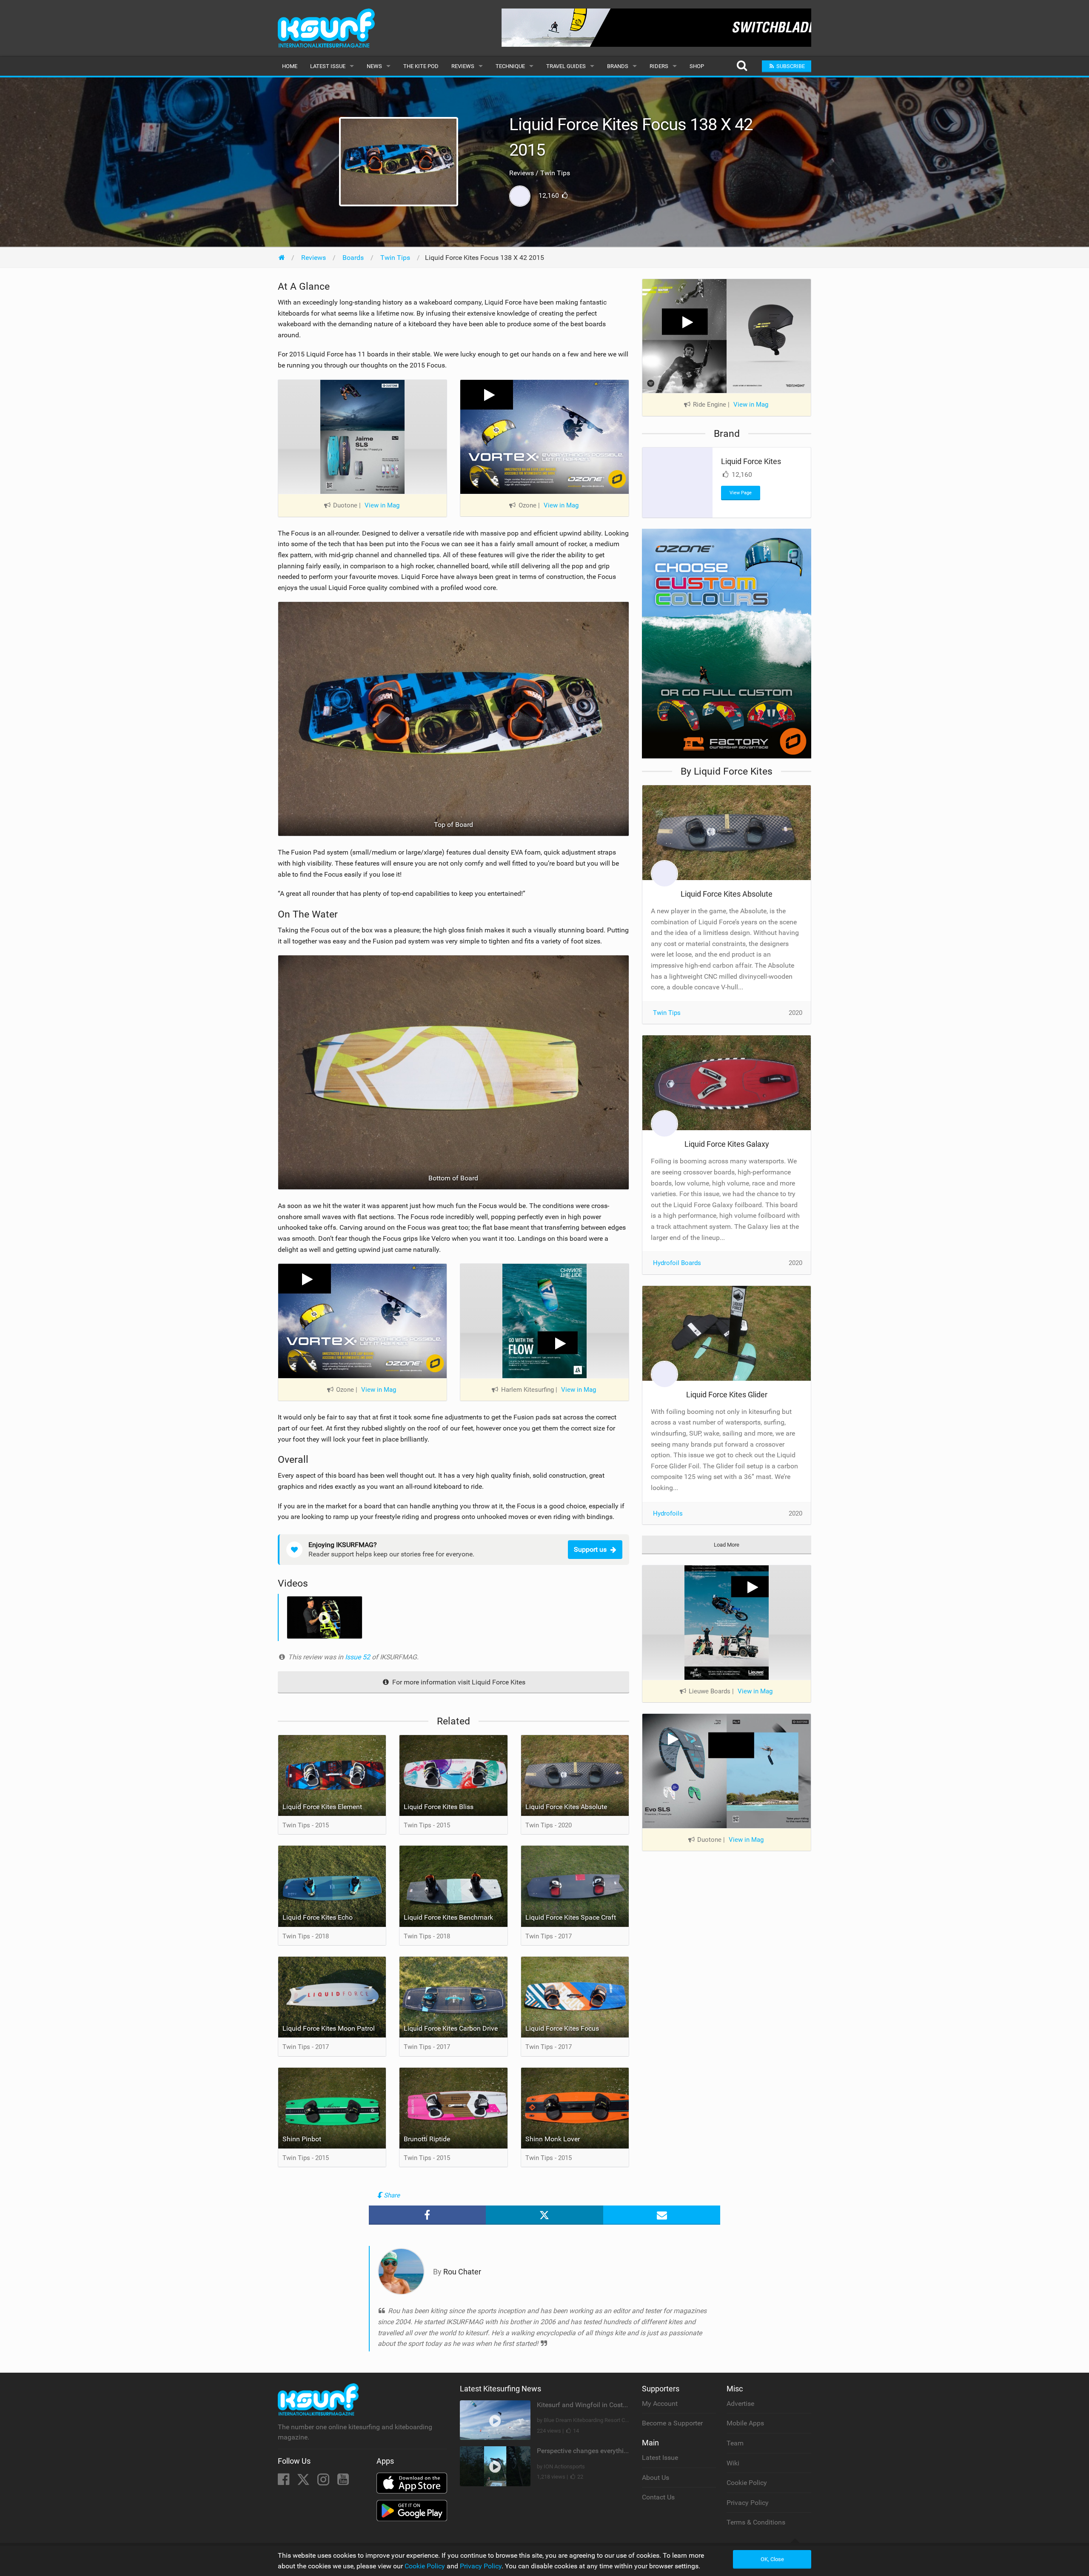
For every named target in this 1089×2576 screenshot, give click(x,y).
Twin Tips (667, 1013)
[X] (304, 2482)
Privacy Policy (748, 2503)
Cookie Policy (747, 2483)
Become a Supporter (672, 2423)
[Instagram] (324, 2482)
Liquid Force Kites (751, 461)
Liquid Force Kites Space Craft (571, 1917)
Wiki (733, 2463)
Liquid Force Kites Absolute (566, 1807)
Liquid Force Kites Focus (562, 2028)
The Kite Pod (421, 66)
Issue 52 (358, 1657)
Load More (727, 1545)
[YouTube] (343, 2482)
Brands (618, 66)
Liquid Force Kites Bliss (439, 1807)
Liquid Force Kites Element (322, 1807)
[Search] (742, 66)
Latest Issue (328, 66)
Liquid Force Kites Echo (318, 1917)
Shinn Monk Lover (553, 2139)
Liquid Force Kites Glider (727, 1395)
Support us (590, 1549)
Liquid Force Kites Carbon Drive (451, 2028)
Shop (697, 66)
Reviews (463, 66)
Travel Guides (566, 66)
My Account (660, 2404)
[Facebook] (284, 2482)
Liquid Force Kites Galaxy (727, 1144)
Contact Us (658, 2497)
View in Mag (382, 505)
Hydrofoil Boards (677, 1263)
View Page (741, 493)
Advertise (740, 2404)
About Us (656, 2478)
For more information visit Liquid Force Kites (458, 1682)
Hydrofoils (668, 1513)
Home (290, 66)
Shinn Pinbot (302, 2139)
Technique (510, 66)
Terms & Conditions (756, 2522)
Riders (659, 66)
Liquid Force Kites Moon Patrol (329, 2028)
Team (735, 2443)
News (374, 66)
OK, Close (772, 2559)
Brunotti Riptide (427, 2139)
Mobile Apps (745, 2423)
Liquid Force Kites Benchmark (448, 1917)
